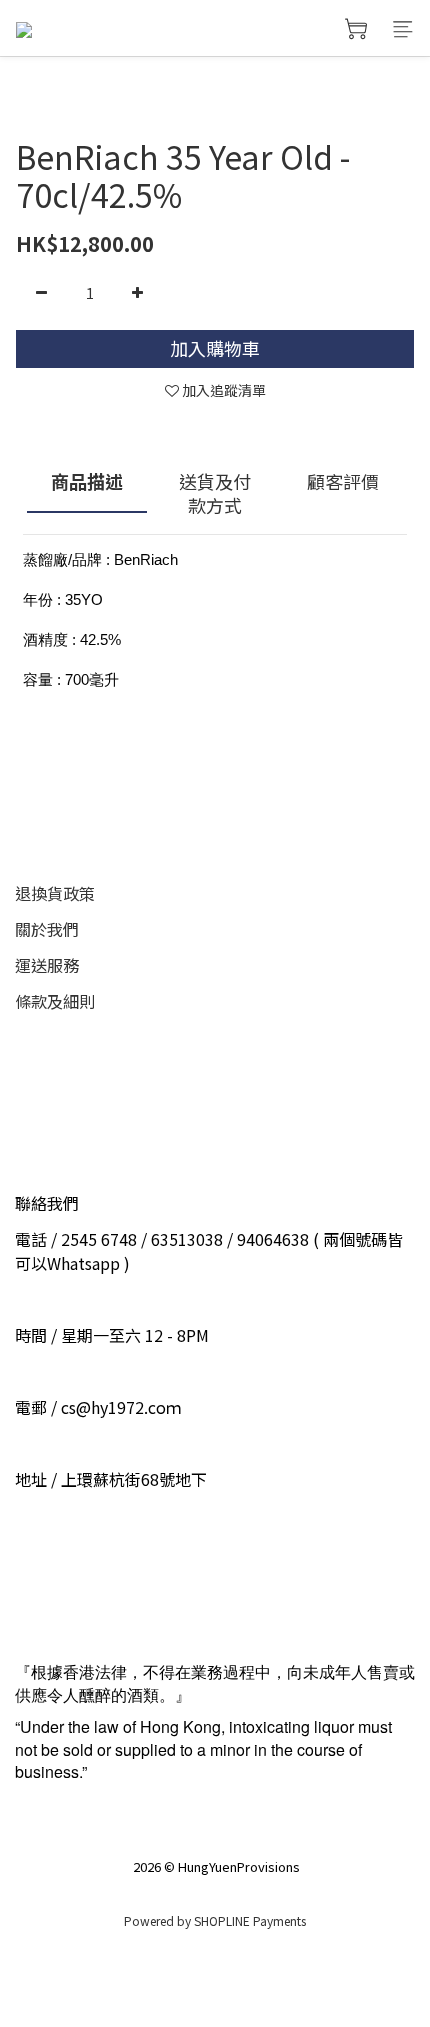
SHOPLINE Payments (250, 1920)
